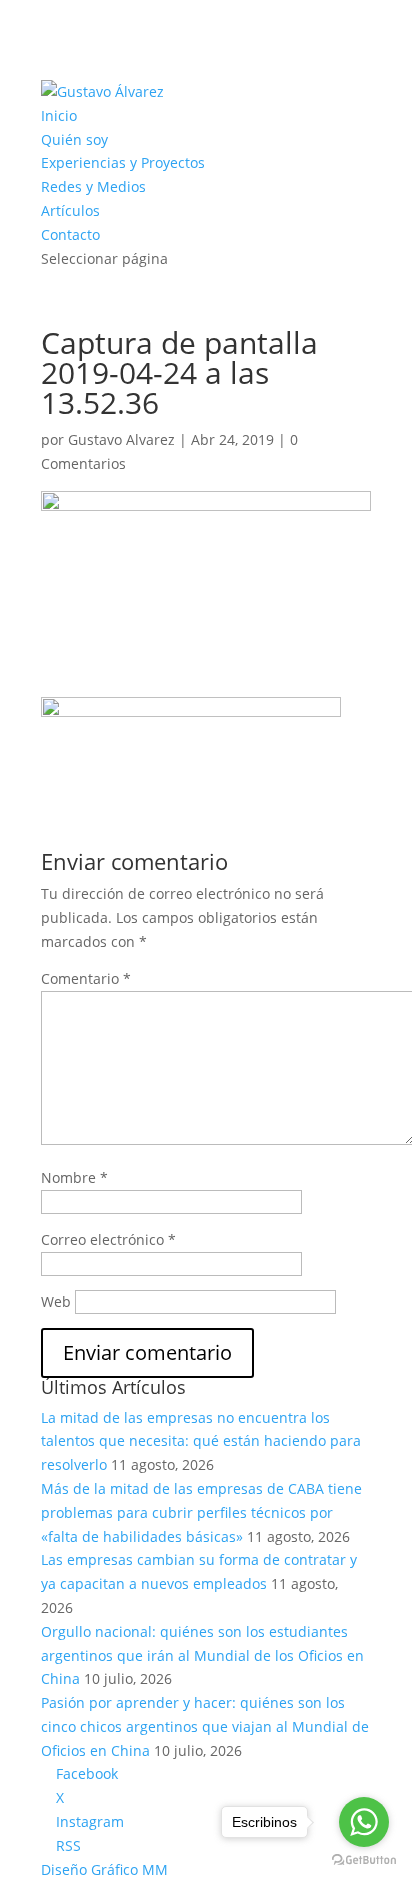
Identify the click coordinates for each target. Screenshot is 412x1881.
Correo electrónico (108, 1239)
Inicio (59, 115)
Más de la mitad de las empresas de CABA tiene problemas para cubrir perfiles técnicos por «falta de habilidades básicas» (201, 1512)
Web (56, 1301)
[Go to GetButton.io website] (364, 1860)
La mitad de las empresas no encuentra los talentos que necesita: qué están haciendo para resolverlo (201, 1441)
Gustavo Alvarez (121, 439)
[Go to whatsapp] (364, 1822)
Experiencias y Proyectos (123, 162)
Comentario (86, 978)
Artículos (70, 210)
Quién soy (74, 139)
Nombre (74, 1177)
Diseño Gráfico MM (104, 1869)
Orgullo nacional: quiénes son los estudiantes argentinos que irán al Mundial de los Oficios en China (202, 1655)
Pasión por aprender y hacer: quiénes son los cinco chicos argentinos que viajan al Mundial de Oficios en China (205, 1726)
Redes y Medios (93, 186)
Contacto (70, 234)
